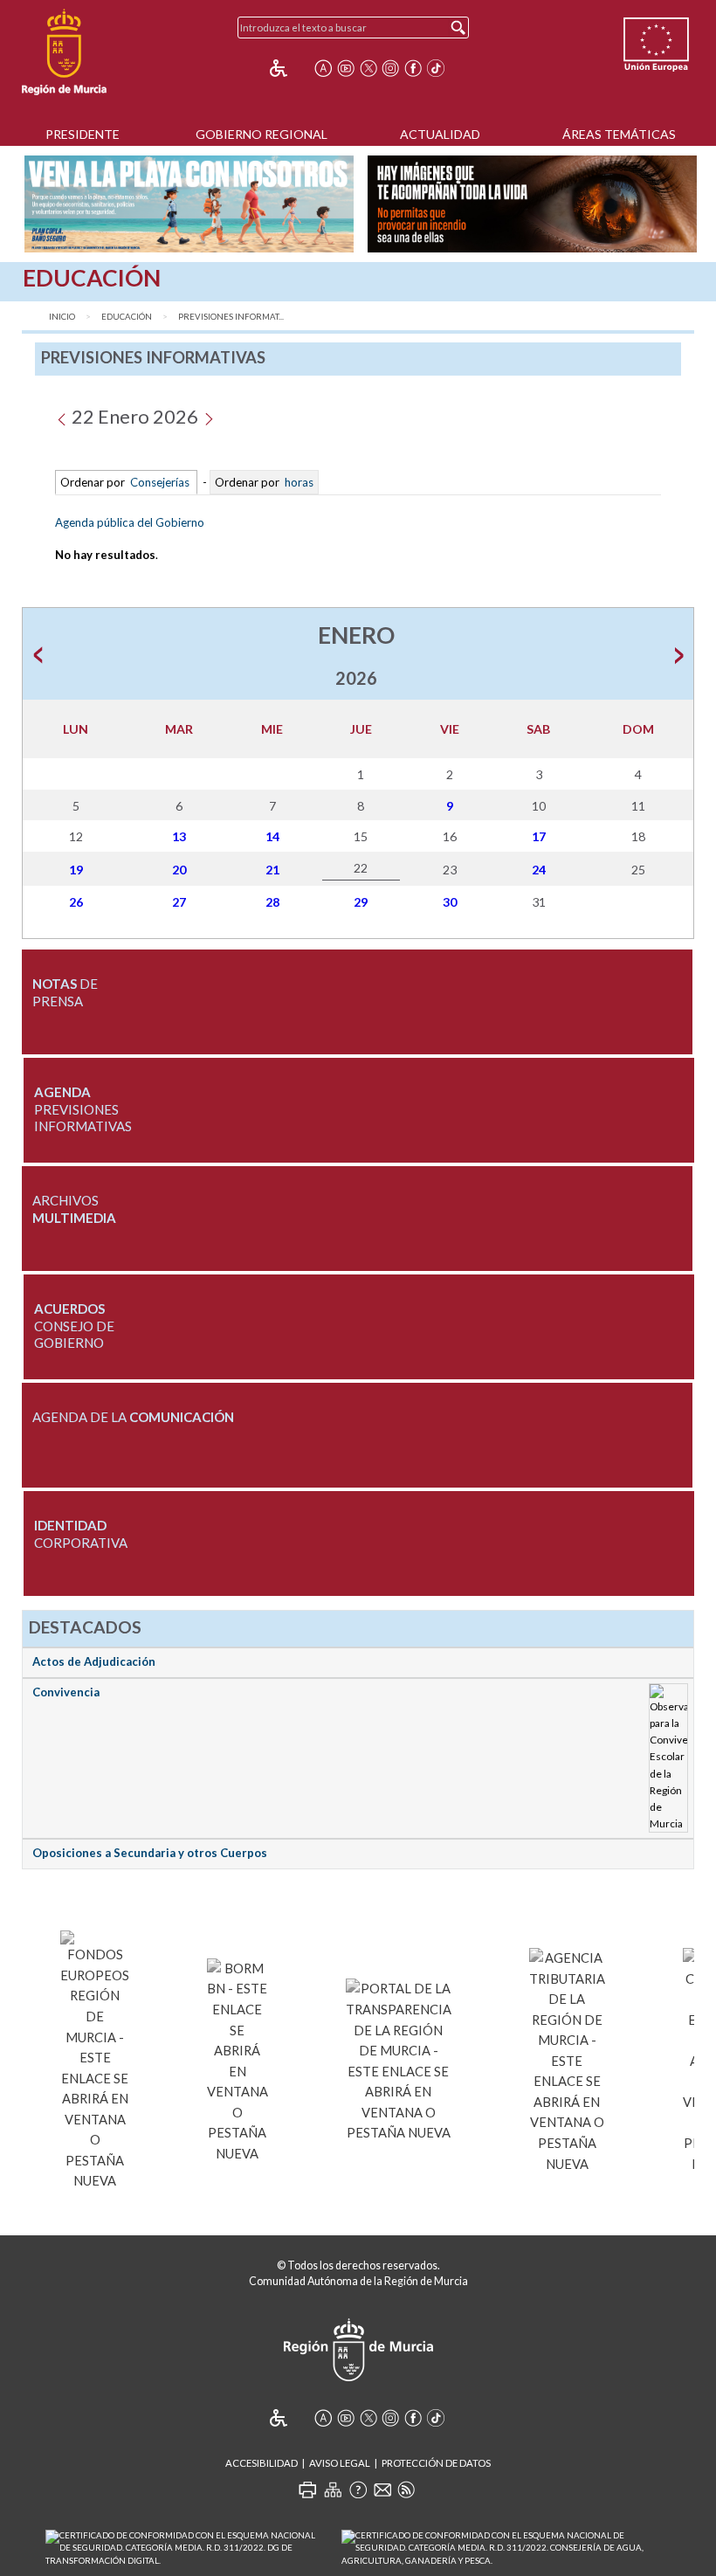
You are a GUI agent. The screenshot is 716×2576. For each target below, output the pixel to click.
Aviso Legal (340, 2463)
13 (179, 836)
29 (361, 902)
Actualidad (440, 134)
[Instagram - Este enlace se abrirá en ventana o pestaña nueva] (390, 68)
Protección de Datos (436, 2463)
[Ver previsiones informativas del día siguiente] (208, 416)
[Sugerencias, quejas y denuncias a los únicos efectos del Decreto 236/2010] (382, 2490)
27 (179, 902)
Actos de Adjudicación (94, 1661)
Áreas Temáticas (619, 134)
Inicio (62, 317)
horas (298, 482)
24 (539, 870)
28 (272, 902)
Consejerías (160, 482)
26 (76, 902)
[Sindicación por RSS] (406, 2490)
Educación (127, 317)
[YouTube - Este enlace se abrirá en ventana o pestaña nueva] (346, 68)
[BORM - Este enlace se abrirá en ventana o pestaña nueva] (238, 2058)
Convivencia (66, 1692)
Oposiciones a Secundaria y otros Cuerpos (150, 1853)
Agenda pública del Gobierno (130, 522)
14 (272, 836)
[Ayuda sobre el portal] (358, 2490)
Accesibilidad (262, 2463)
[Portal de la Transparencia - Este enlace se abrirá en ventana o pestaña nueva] (399, 2058)
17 (539, 836)
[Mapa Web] (333, 2490)
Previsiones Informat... (231, 317)
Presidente (83, 134)
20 (179, 870)
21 (272, 870)
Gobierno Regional (262, 134)
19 (76, 870)
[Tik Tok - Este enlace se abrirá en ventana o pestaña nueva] (436, 68)
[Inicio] (64, 52)
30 (450, 902)
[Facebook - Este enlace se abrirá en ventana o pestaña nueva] (413, 68)
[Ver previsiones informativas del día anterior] (62, 416)
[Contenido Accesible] (290, 68)
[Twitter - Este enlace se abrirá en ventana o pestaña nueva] (368, 68)
